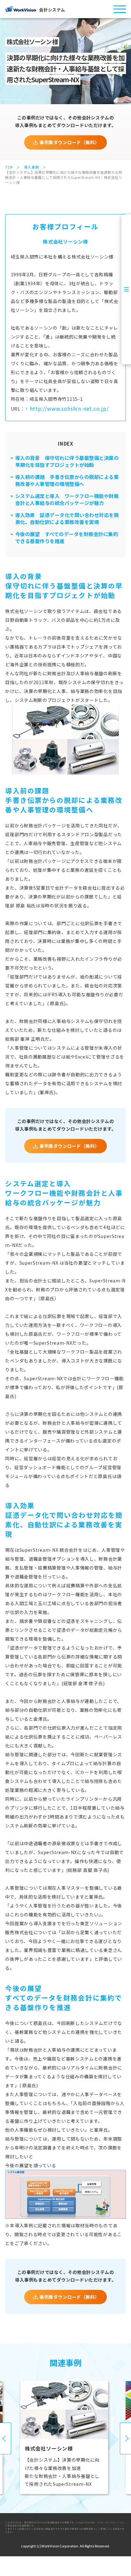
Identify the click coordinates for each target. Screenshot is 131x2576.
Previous (6, 2438)
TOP (9, 167)
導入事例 (31, 167)
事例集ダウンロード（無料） (69, 142)
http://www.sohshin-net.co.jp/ (69, 408)
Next (125, 2438)
